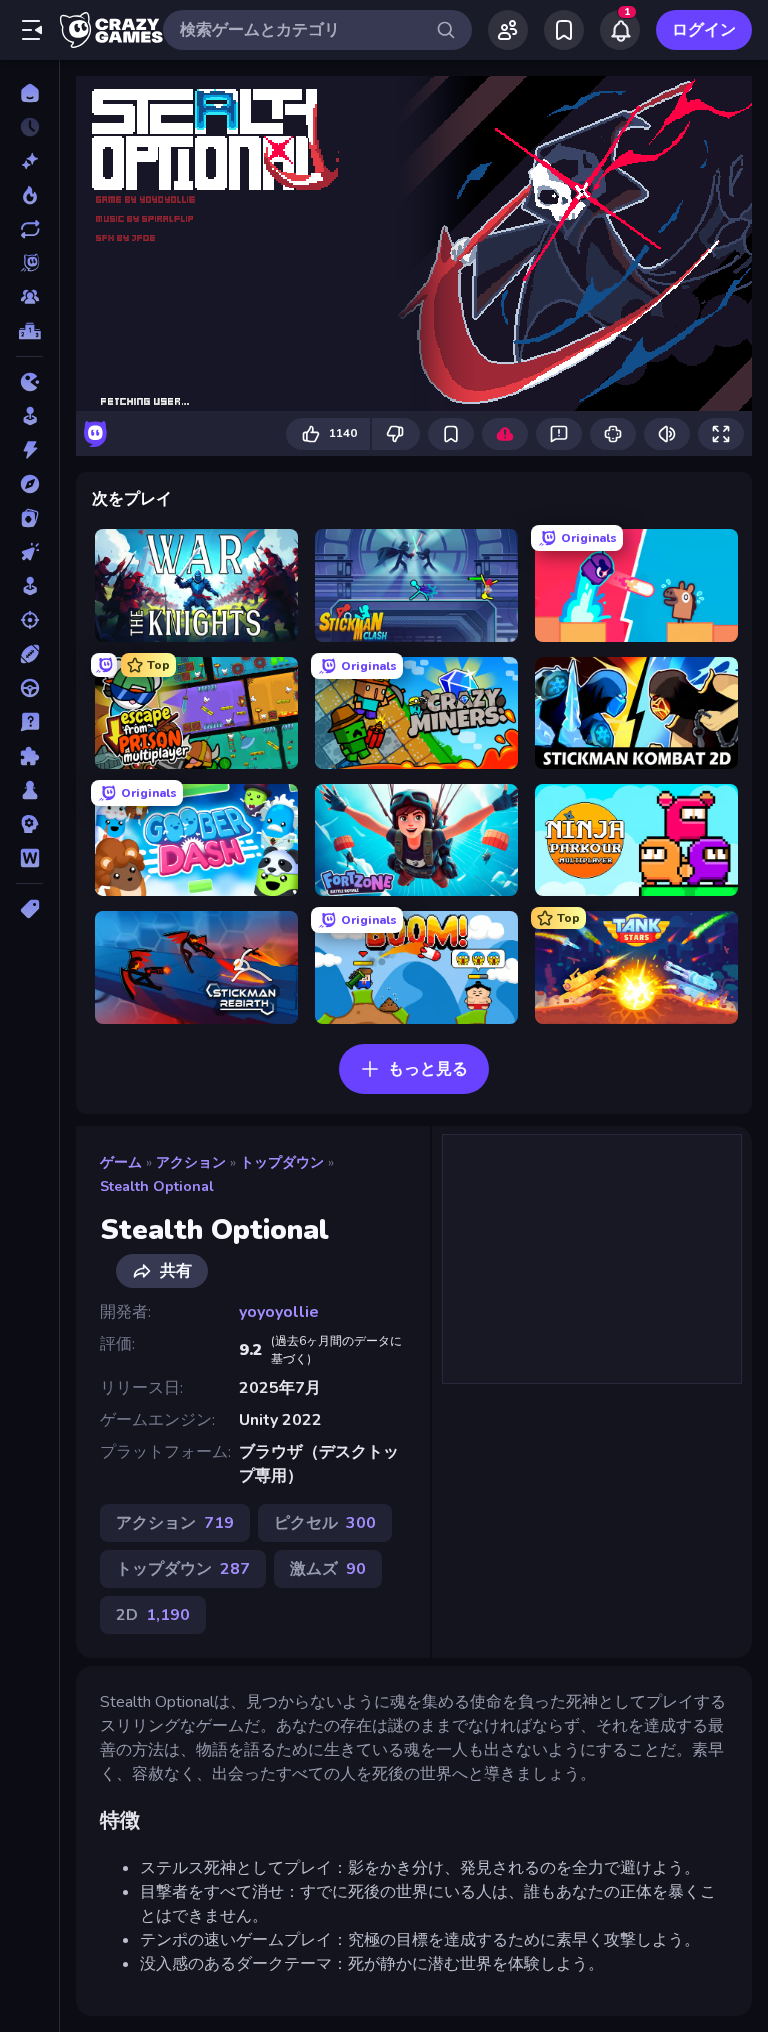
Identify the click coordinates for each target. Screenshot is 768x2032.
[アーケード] (29, 416)
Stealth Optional (157, 1186)
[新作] (29, 161)
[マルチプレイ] (29, 297)
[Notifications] (620, 30)
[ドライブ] (29, 688)
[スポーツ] (29, 654)
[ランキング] (29, 331)
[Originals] (29, 263)
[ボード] (29, 790)
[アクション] (29, 450)
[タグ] (29, 909)
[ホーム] (29, 93)
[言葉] (29, 858)
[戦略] (29, 824)
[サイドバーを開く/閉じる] (32, 30)
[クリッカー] (29, 552)
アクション (191, 1162)
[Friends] (508, 30)
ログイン (704, 30)
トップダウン (282, 1162)
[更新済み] (29, 229)
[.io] (29, 382)
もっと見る (428, 1069)
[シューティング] (29, 620)
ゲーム (121, 1162)
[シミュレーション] (29, 586)
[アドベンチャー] (29, 484)
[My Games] (564, 30)
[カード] (29, 518)
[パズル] (29, 756)
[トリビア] (29, 722)
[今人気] (29, 195)
